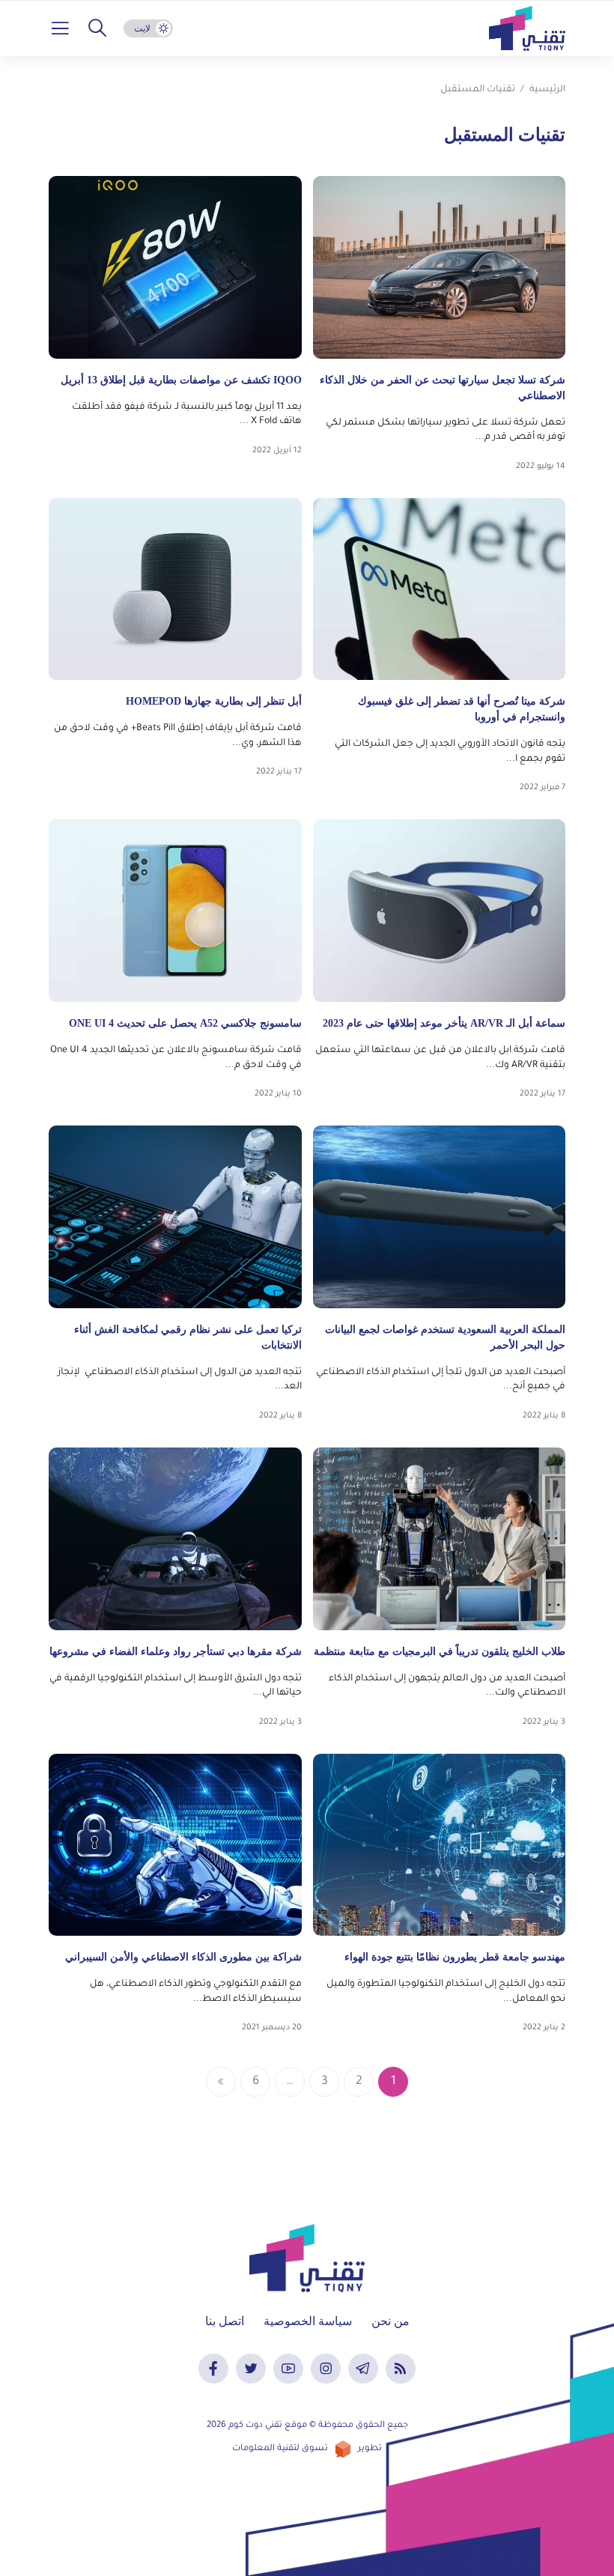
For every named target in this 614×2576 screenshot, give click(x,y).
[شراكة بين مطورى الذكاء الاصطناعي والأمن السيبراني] (175, 1845)
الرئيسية (547, 90)
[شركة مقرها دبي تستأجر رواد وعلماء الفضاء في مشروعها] (175, 1539)
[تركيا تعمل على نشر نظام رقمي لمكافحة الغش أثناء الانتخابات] (175, 1217)
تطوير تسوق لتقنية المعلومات (307, 2449)
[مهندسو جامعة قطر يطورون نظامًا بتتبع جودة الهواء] (440, 1845)
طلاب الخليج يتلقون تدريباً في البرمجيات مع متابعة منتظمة (440, 1652)
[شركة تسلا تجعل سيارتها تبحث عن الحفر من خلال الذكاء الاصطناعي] (440, 267)
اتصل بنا (225, 2321)
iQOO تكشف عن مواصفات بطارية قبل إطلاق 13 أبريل (181, 380)
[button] (97, 28)
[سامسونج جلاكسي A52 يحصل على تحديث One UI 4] (175, 911)
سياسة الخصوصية (308, 2321)
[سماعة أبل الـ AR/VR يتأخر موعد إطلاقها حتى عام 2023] (440, 911)
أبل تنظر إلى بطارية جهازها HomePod (214, 701)
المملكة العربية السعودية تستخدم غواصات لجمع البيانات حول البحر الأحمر (445, 1337)
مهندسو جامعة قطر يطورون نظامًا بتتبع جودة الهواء (455, 1957)
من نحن (390, 2321)
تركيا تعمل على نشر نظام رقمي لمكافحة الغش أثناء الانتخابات (188, 1337)
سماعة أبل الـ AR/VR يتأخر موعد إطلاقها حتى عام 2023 (444, 1023)
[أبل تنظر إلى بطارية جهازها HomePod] (175, 589)
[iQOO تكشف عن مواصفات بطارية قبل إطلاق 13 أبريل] (175, 267)
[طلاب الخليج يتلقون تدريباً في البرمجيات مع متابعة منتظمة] (440, 1539)
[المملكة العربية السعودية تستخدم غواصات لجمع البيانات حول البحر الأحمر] (440, 1217)
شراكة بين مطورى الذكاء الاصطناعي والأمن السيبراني (183, 1957)
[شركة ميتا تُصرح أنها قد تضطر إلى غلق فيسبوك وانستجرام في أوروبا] (440, 589)
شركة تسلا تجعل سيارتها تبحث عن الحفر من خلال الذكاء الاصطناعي (443, 388)
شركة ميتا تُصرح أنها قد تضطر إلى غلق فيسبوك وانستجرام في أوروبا (462, 709)
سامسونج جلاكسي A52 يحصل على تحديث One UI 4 (185, 1023)
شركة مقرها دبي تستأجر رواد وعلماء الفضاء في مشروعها (176, 1652)
